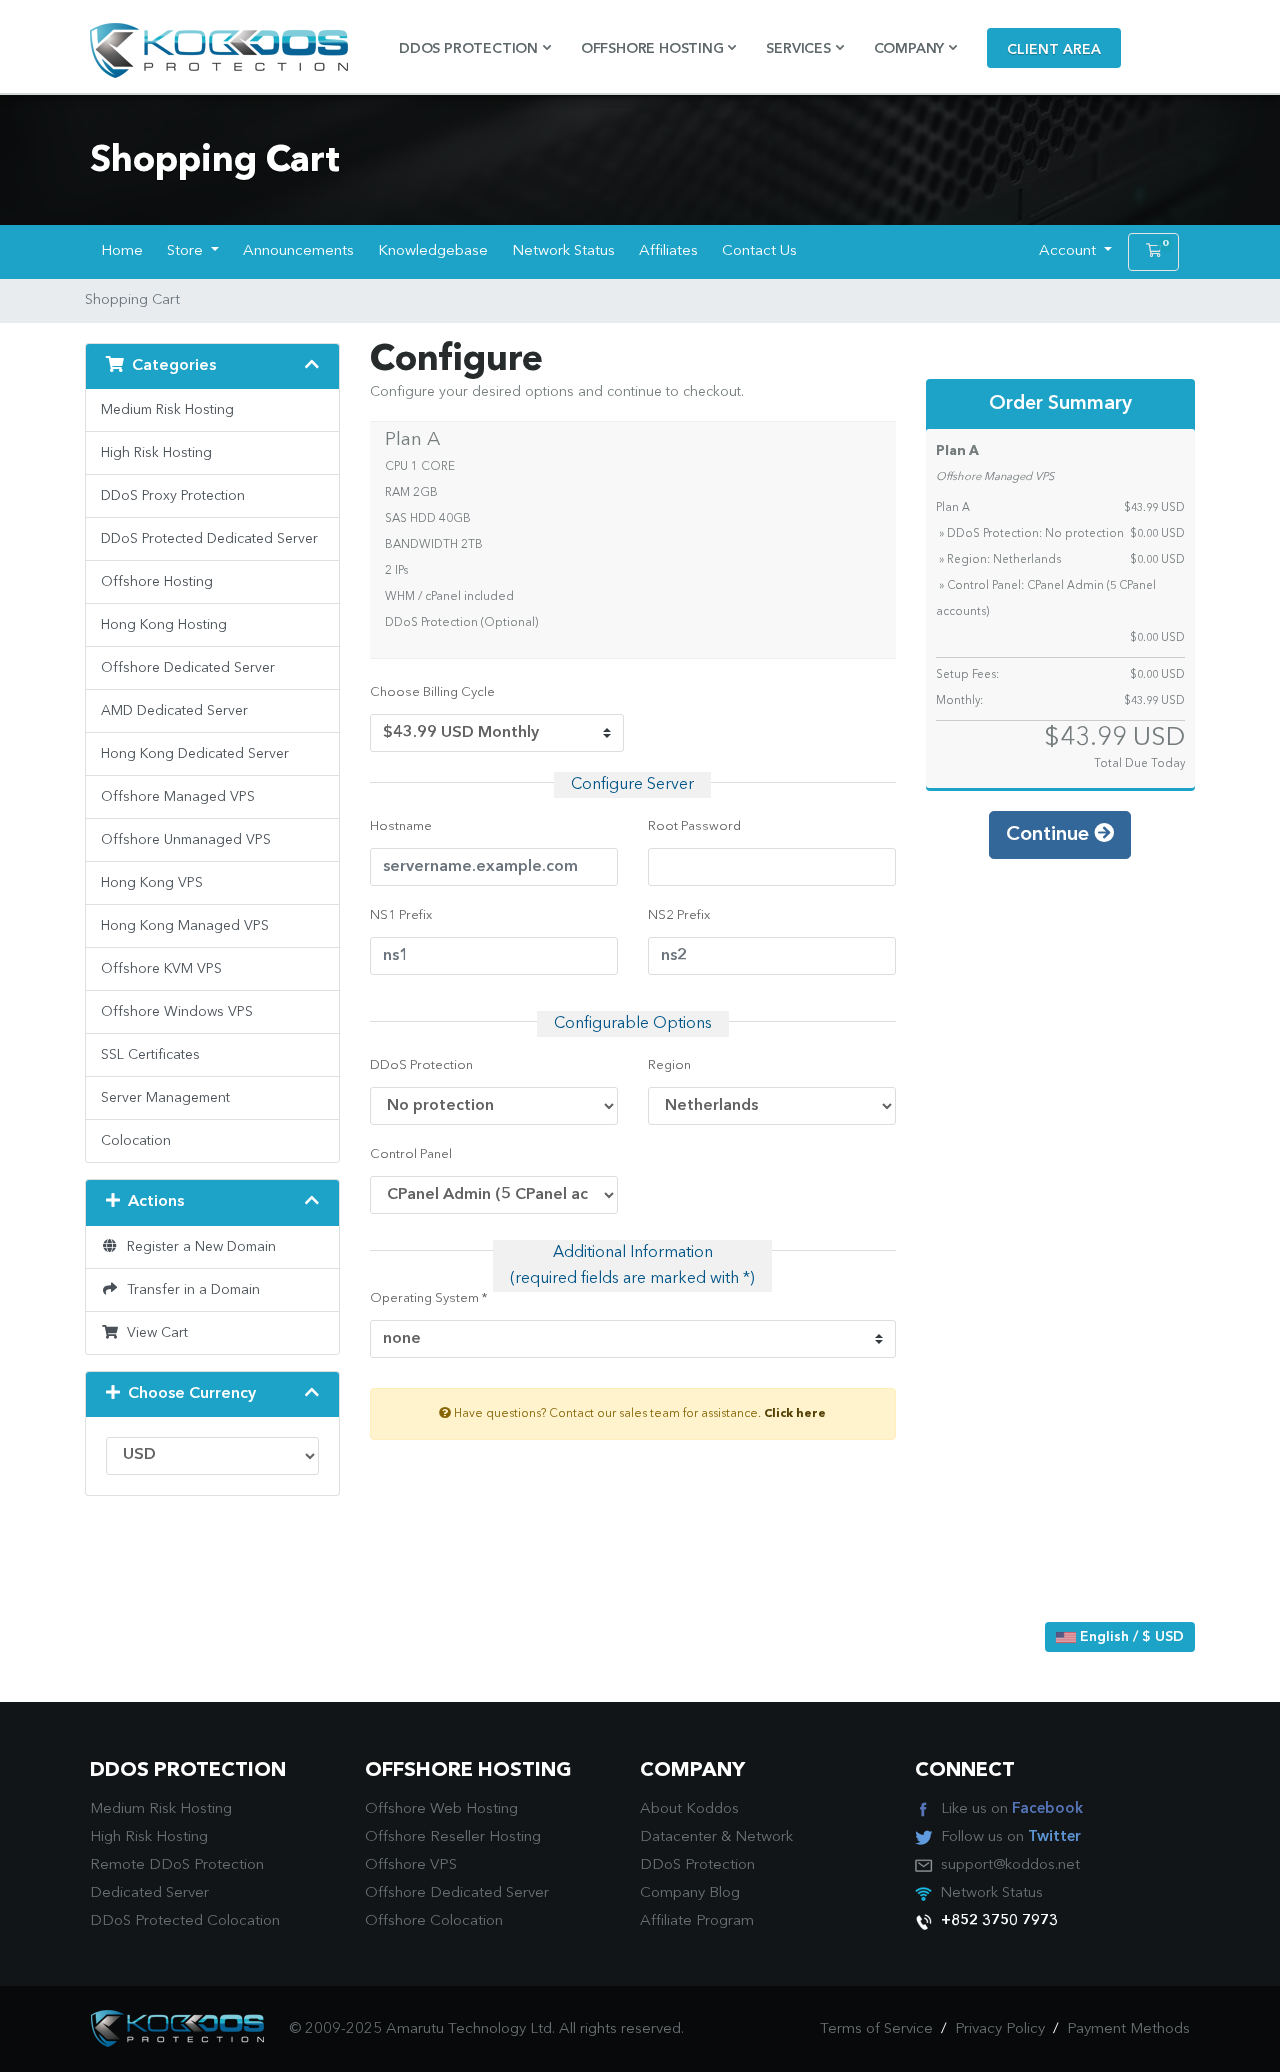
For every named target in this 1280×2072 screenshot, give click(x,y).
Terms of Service (876, 2029)
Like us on (1012, 1809)
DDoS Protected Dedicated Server (209, 539)
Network (764, 1837)
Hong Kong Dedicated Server (195, 754)
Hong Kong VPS (152, 883)
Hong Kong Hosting (164, 625)
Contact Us (759, 251)
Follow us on (1011, 1837)
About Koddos (689, 1809)
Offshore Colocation (434, 1921)
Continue (1050, 835)
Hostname (401, 826)
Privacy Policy (1000, 2029)
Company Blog (690, 1893)
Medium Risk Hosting (167, 410)
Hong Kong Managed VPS (185, 926)
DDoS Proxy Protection (173, 496)
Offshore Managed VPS (178, 797)
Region (669, 1065)
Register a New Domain (197, 1247)
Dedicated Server (149, 1893)
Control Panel (411, 1154)
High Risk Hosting (156, 453)
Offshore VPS (411, 1865)
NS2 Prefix (679, 915)
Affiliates (668, 251)
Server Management (165, 1098)
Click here (795, 1414)
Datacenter (678, 1837)
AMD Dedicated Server (174, 711)
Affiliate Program (697, 1921)
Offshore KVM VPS (161, 969)
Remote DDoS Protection (177, 1865)
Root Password (694, 826)
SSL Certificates (150, 1055)
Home (122, 251)
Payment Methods (1128, 2029)
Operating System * (428, 1298)
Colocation (136, 1141)
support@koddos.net (1010, 1865)
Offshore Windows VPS (177, 1012)
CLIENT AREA (1054, 50)
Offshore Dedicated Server (188, 668)
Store (187, 251)
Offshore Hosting (157, 582)
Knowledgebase (433, 251)
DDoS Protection (421, 1065)
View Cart (153, 1333)
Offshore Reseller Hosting (453, 1837)
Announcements (298, 251)
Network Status (563, 251)
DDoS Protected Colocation (185, 1921)
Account (1069, 251)
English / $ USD (1130, 1637)
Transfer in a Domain (189, 1290)
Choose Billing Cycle (432, 692)
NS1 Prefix (401, 915)
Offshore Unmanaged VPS (186, 840)
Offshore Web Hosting (441, 1809)
